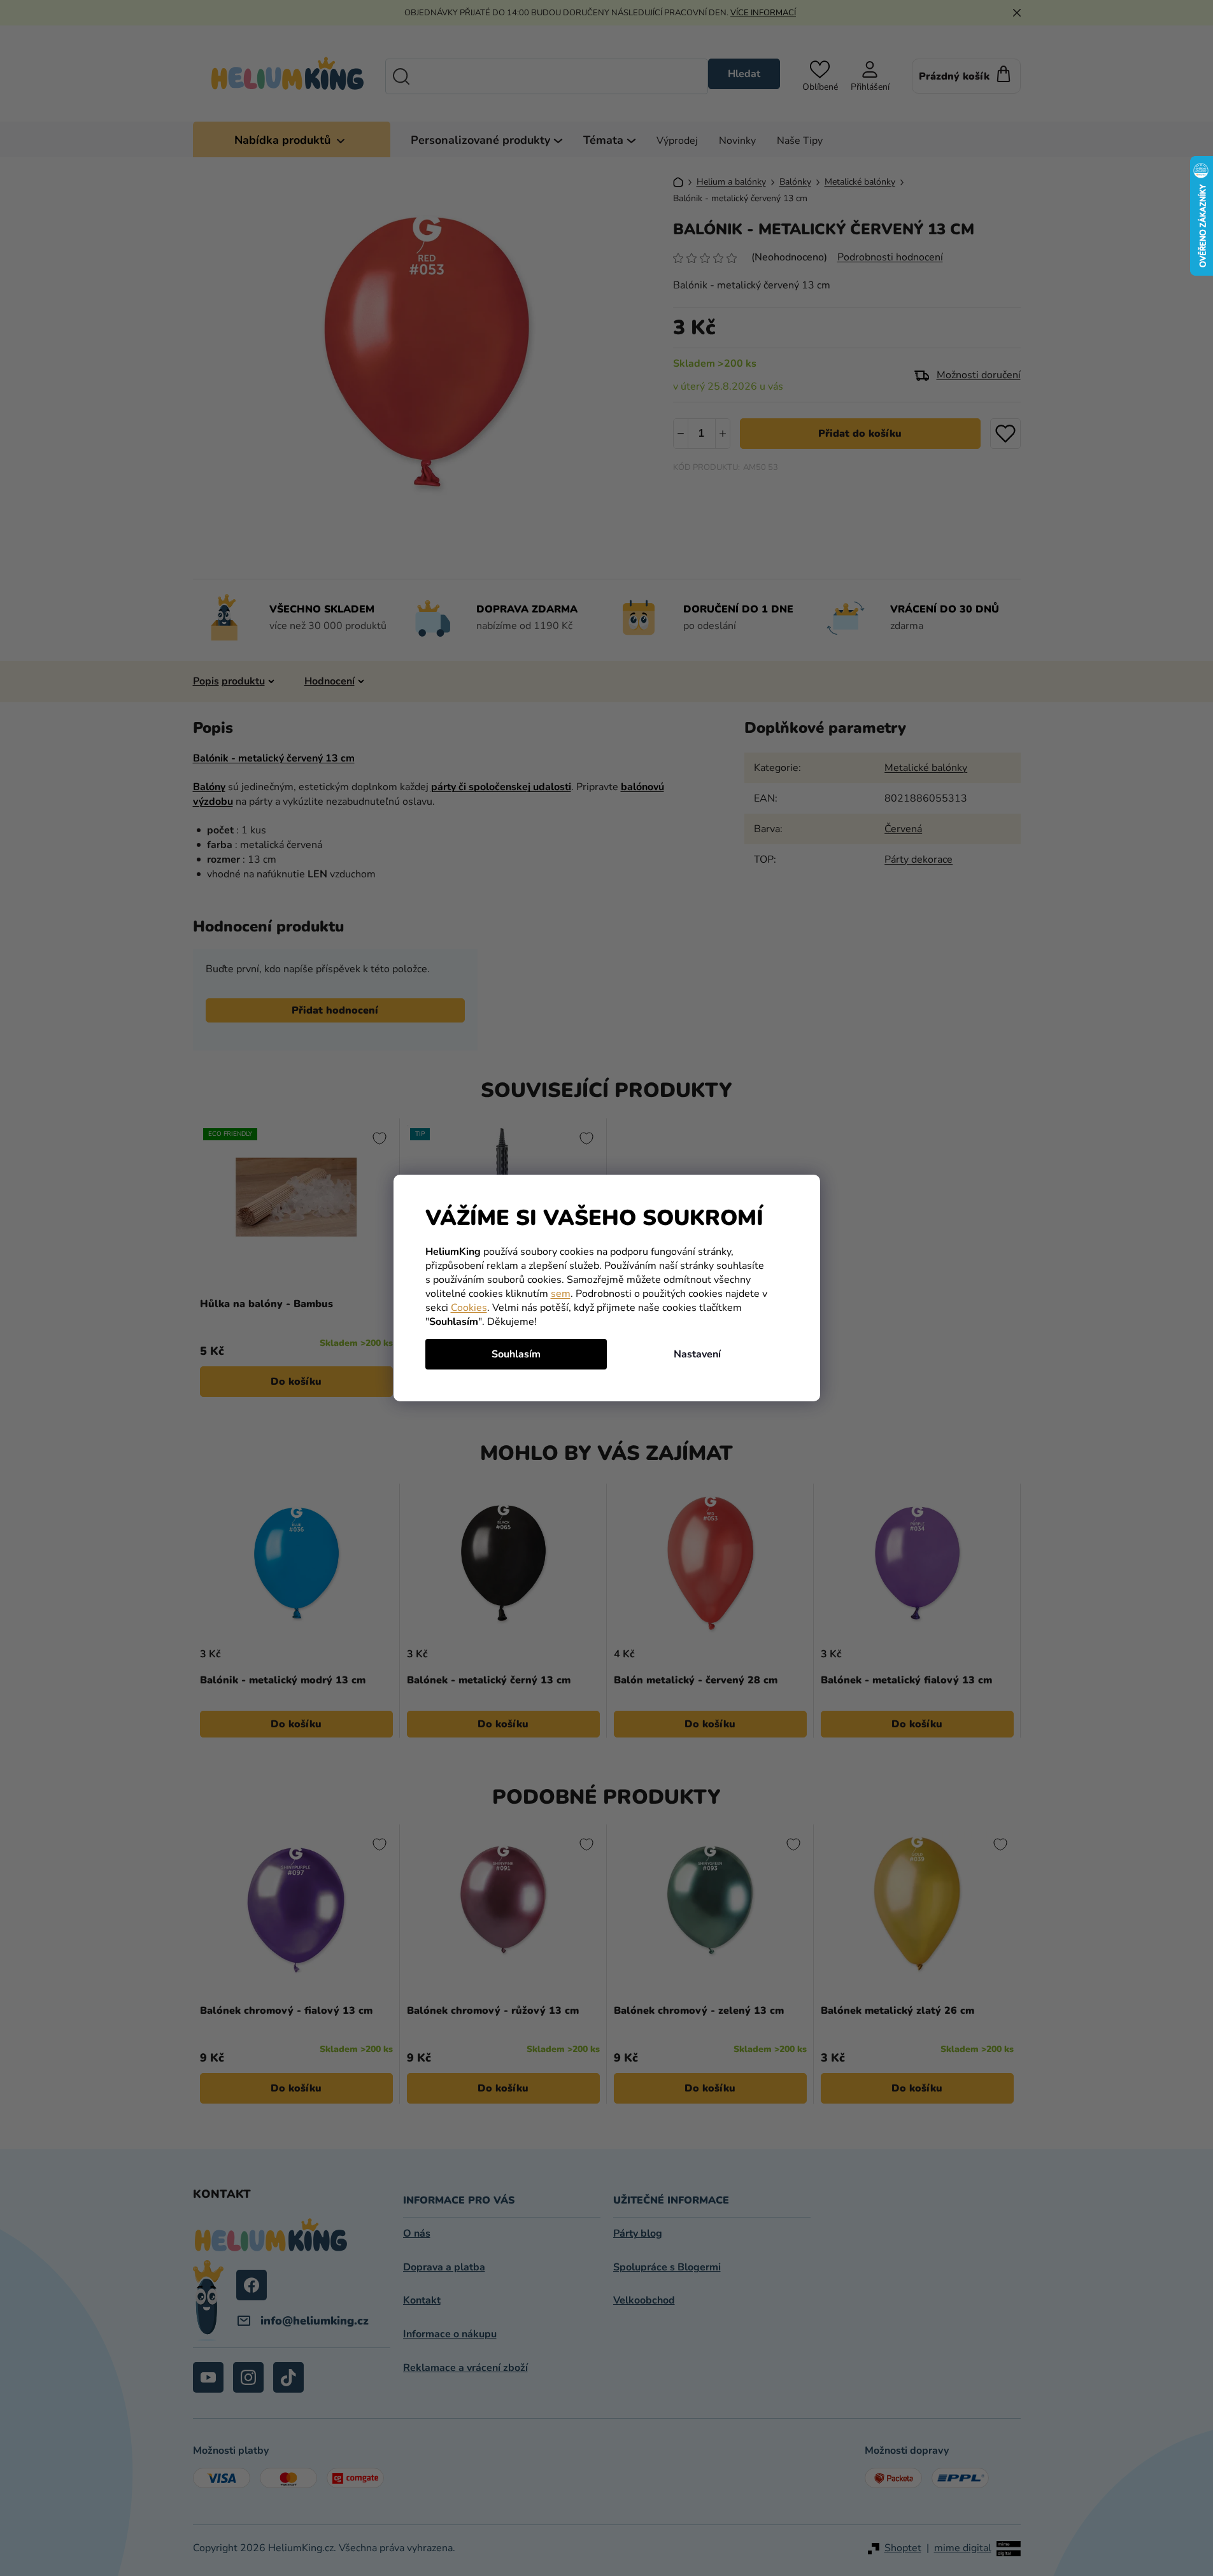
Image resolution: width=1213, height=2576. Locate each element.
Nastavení (697, 1354)
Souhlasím (516, 1354)
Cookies (469, 1308)
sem (561, 1294)
